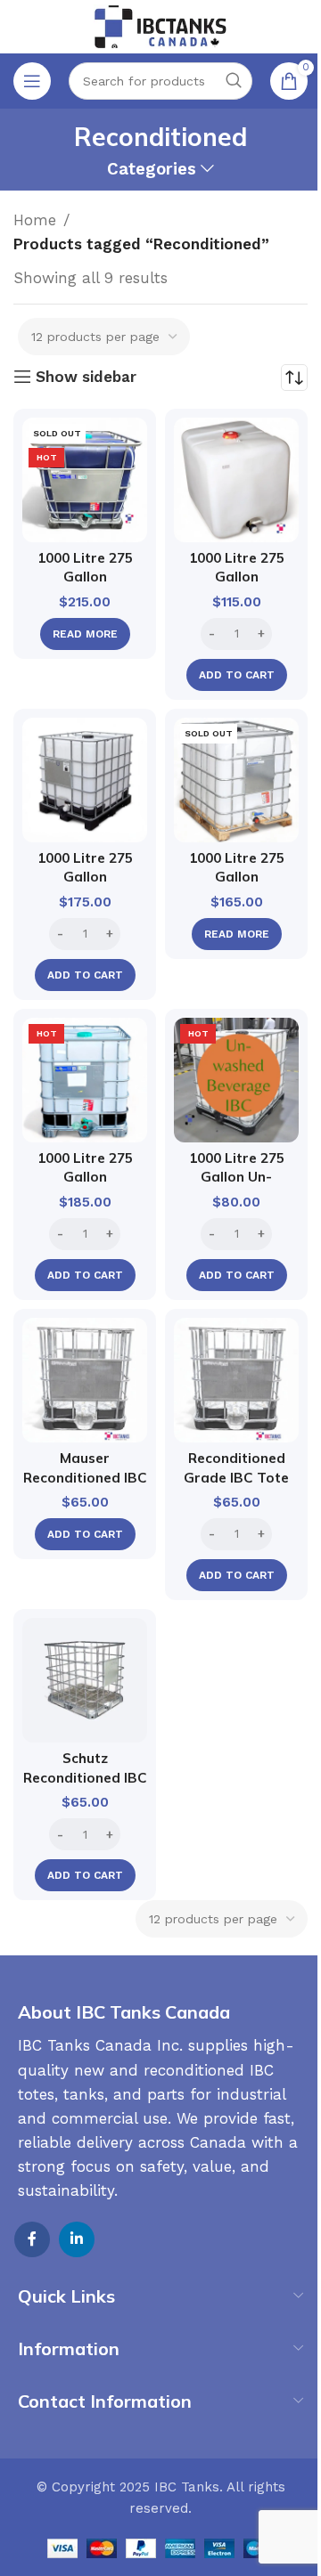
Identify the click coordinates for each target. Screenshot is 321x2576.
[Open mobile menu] (32, 81)
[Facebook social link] (32, 2239)
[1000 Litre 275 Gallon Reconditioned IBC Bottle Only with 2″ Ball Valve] (236, 480)
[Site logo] (160, 25)
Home (35, 220)
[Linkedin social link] (77, 2239)
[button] (237, 675)
